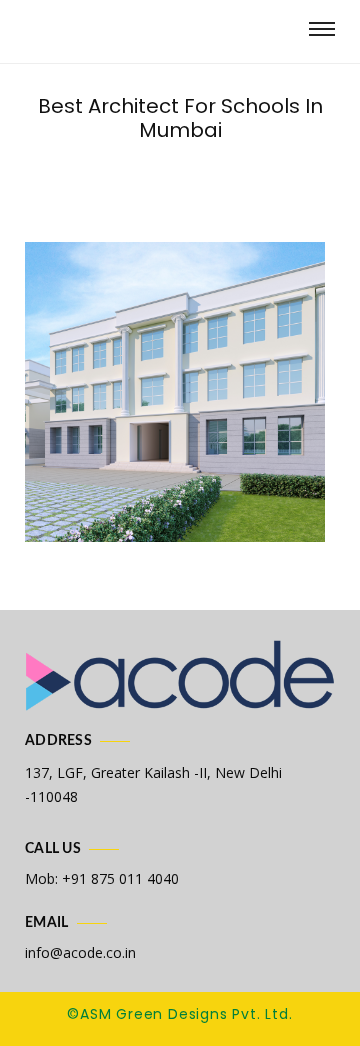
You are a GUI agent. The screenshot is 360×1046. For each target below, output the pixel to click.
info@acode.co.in (80, 952)
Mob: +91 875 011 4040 (102, 878)
